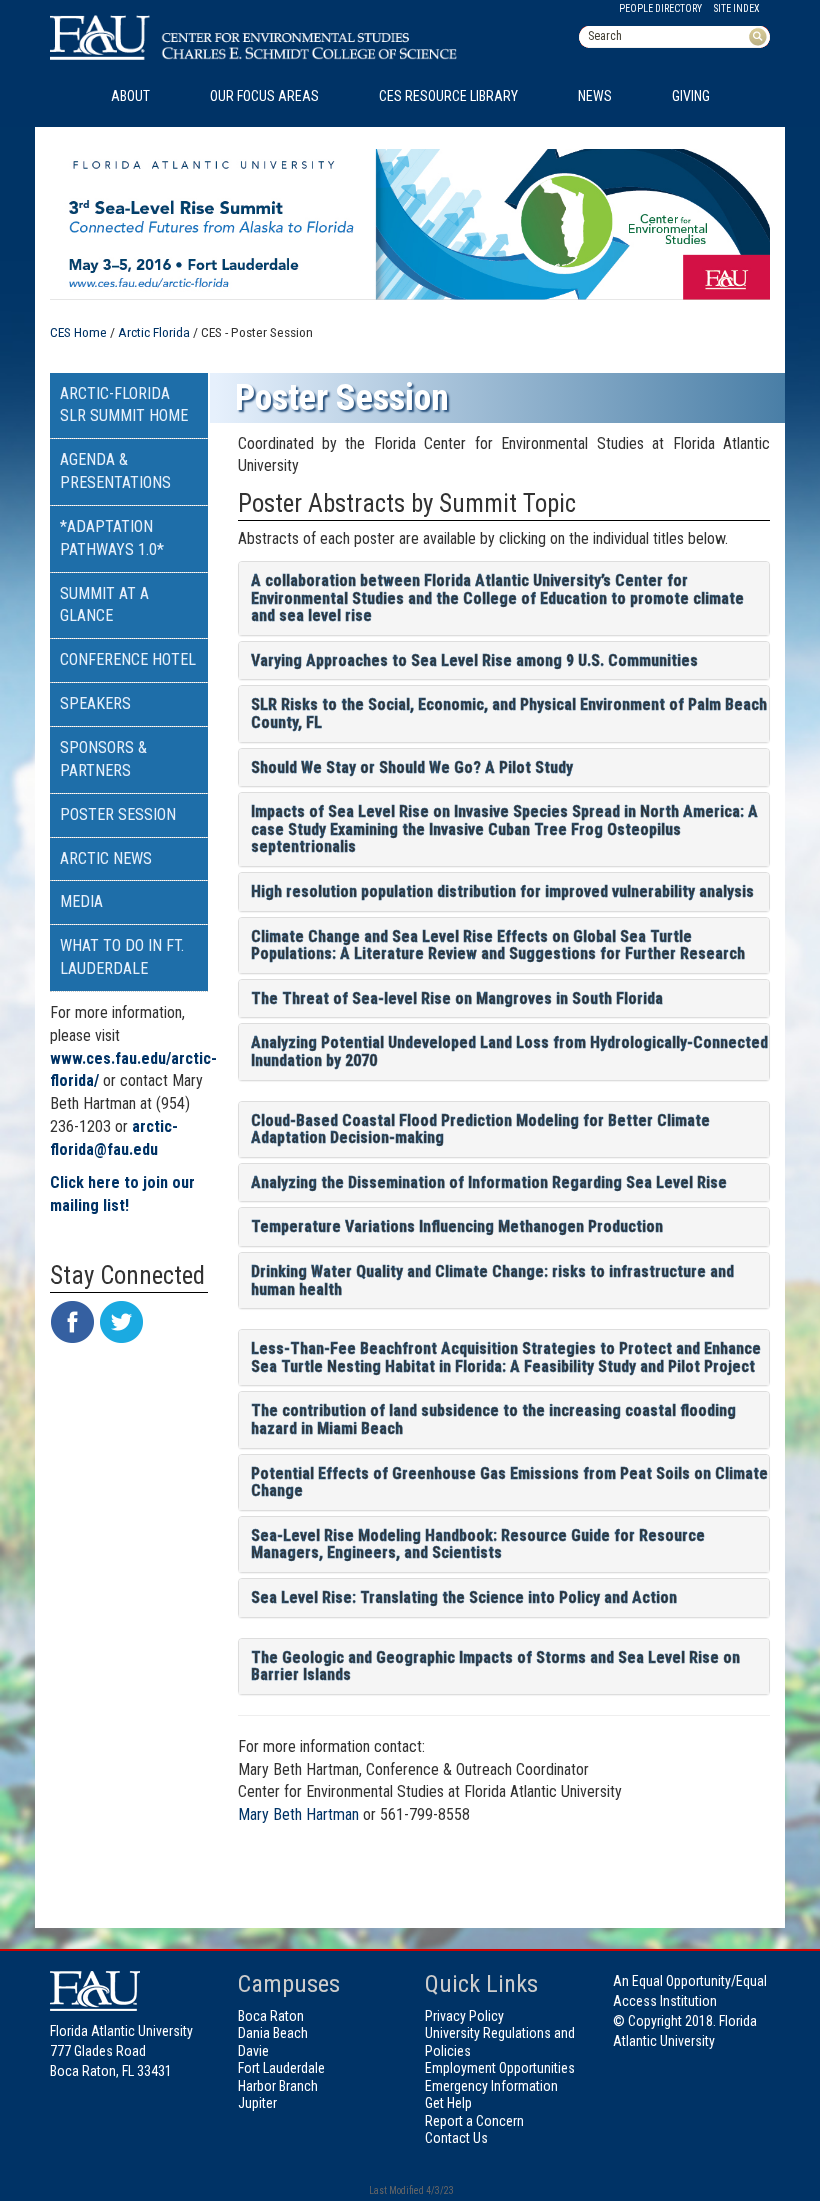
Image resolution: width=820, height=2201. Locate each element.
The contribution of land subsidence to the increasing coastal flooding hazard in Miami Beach (493, 1419)
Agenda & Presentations (115, 471)
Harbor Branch (278, 2086)
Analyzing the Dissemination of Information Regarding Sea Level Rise (489, 1182)
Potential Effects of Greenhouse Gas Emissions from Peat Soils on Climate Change (509, 1482)
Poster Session (118, 814)
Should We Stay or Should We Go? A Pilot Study (412, 767)
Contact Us (456, 2138)
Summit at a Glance (104, 605)
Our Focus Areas (264, 96)
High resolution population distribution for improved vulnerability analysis (502, 891)
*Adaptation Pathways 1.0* (112, 538)
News (595, 96)
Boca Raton (271, 2016)
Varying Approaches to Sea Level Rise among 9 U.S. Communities (474, 660)
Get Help (448, 2103)
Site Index (737, 8)
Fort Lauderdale (281, 2068)
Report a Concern (474, 2121)
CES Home (78, 332)
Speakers (95, 703)
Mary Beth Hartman (298, 1814)
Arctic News (106, 858)
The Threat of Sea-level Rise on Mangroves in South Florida (457, 998)
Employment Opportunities (500, 2068)
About (130, 96)
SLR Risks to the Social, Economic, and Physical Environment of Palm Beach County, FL (509, 713)
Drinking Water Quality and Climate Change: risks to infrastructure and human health (492, 1280)
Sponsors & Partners (103, 759)
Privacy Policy (464, 2016)
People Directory (660, 8)
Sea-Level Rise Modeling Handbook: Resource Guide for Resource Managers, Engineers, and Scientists (478, 1544)
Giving (691, 96)
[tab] (504, 598)
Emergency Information (491, 2086)
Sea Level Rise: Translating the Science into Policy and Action (464, 1597)
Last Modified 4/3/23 (410, 2190)
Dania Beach (273, 2033)
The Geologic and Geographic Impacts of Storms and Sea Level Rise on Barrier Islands (495, 1666)
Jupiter (257, 2103)
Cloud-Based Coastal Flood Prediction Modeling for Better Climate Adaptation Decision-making (480, 1129)
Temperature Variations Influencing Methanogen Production (457, 1226)
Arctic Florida (154, 332)
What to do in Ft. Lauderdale (122, 957)
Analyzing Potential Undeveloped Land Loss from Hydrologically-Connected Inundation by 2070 (509, 1051)
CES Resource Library (448, 96)
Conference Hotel (128, 659)
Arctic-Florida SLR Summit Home (124, 405)
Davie (253, 2051)
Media (81, 901)
